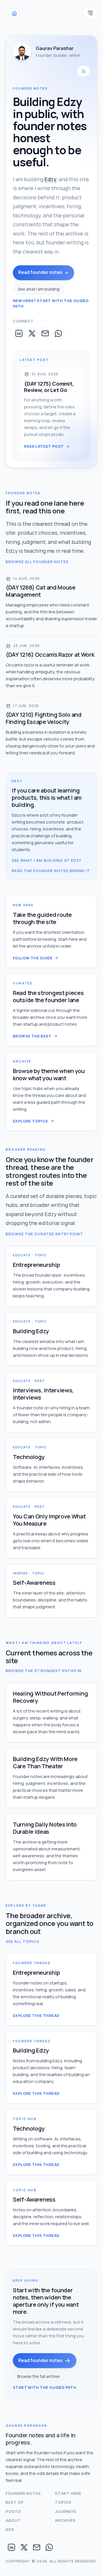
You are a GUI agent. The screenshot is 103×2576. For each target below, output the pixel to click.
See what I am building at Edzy (46, 860)
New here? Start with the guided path (51, 304)
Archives (65, 2520)
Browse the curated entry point (44, 1234)
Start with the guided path (44, 2387)
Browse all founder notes (37, 562)
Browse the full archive (38, 2376)
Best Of (15, 2502)
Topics (63, 2502)
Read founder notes (40, 272)
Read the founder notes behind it (51, 871)
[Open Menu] (90, 13)
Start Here (68, 2493)
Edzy (50, 179)
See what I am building (39, 289)
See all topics (23, 1941)
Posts (13, 2511)
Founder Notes (23, 2493)
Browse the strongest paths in (44, 1671)
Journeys (66, 2511)
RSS (10, 2529)
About (13, 2520)
